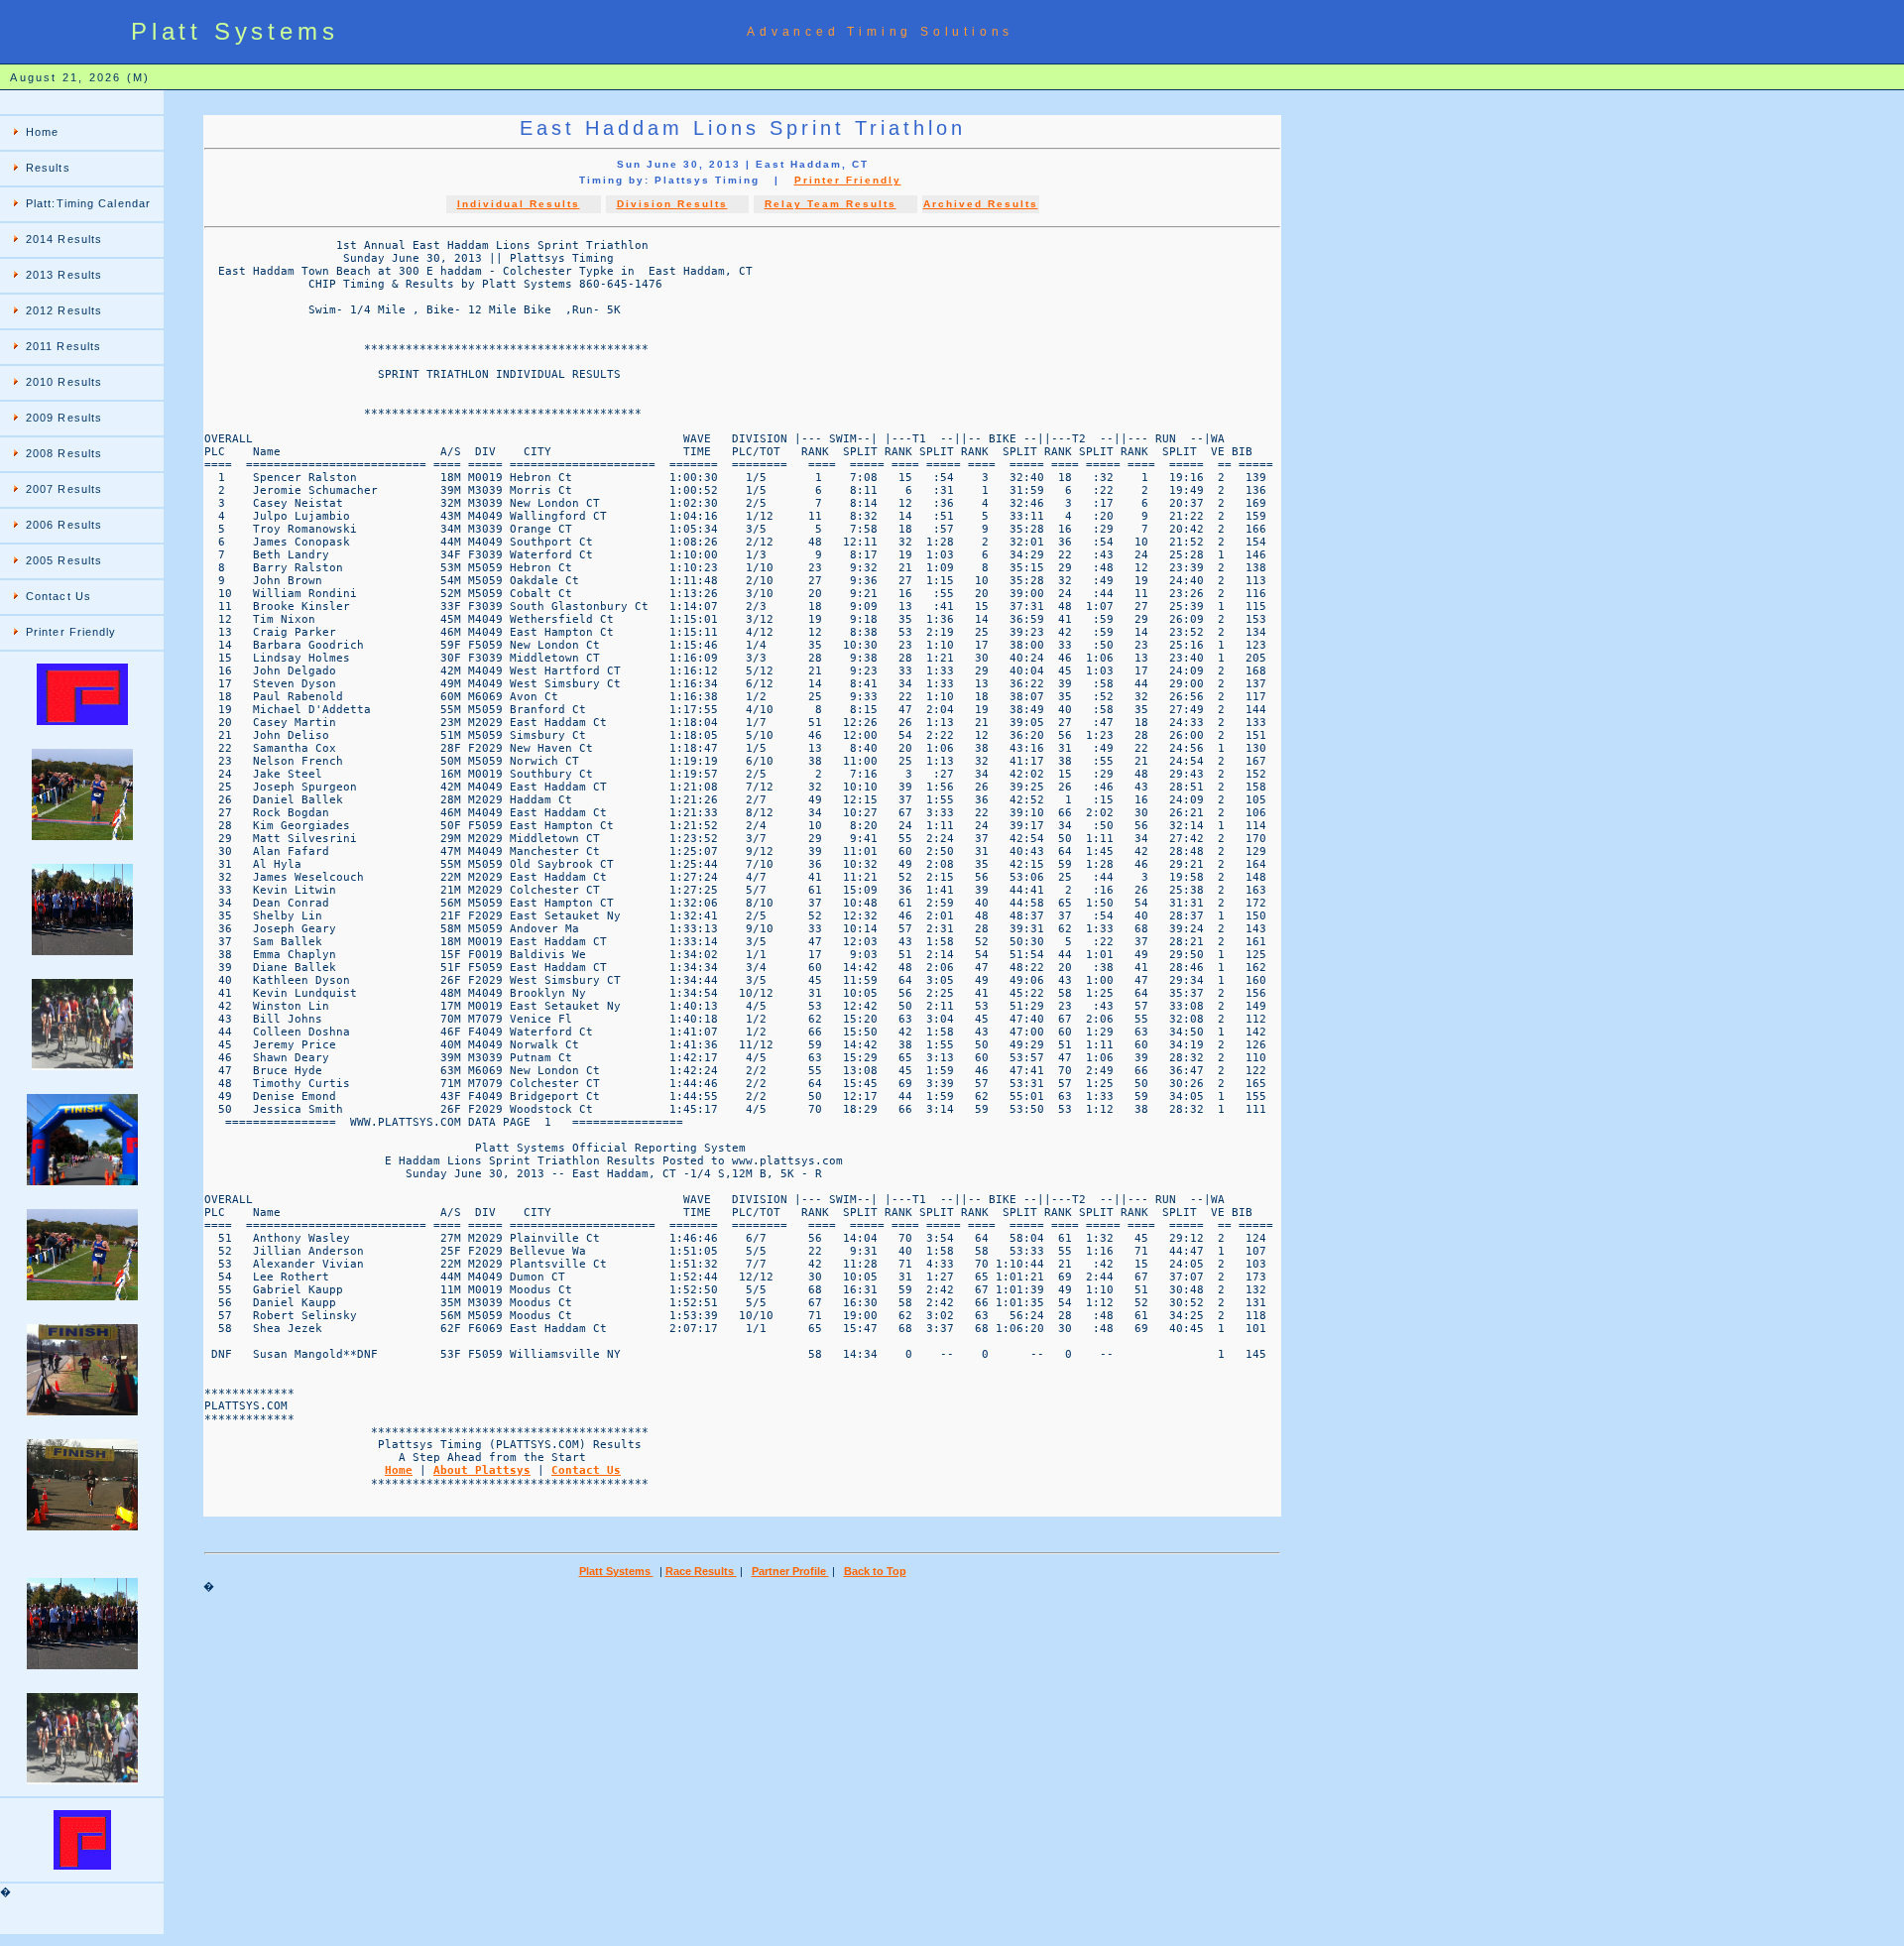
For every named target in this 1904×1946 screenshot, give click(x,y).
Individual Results (519, 204)
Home (42, 132)
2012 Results (64, 310)
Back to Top (875, 1571)
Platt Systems (616, 1571)
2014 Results (64, 239)
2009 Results (64, 418)
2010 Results (64, 382)
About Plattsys (482, 1470)
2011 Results (63, 346)
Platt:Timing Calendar (88, 203)
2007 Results (64, 489)
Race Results (701, 1571)
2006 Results (64, 525)
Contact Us (59, 596)
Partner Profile (790, 1571)
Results (48, 168)
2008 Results (64, 453)
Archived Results (981, 204)
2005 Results (64, 560)
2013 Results (64, 275)
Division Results (672, 204)
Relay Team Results (831, 204)
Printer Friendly (71, 632)
